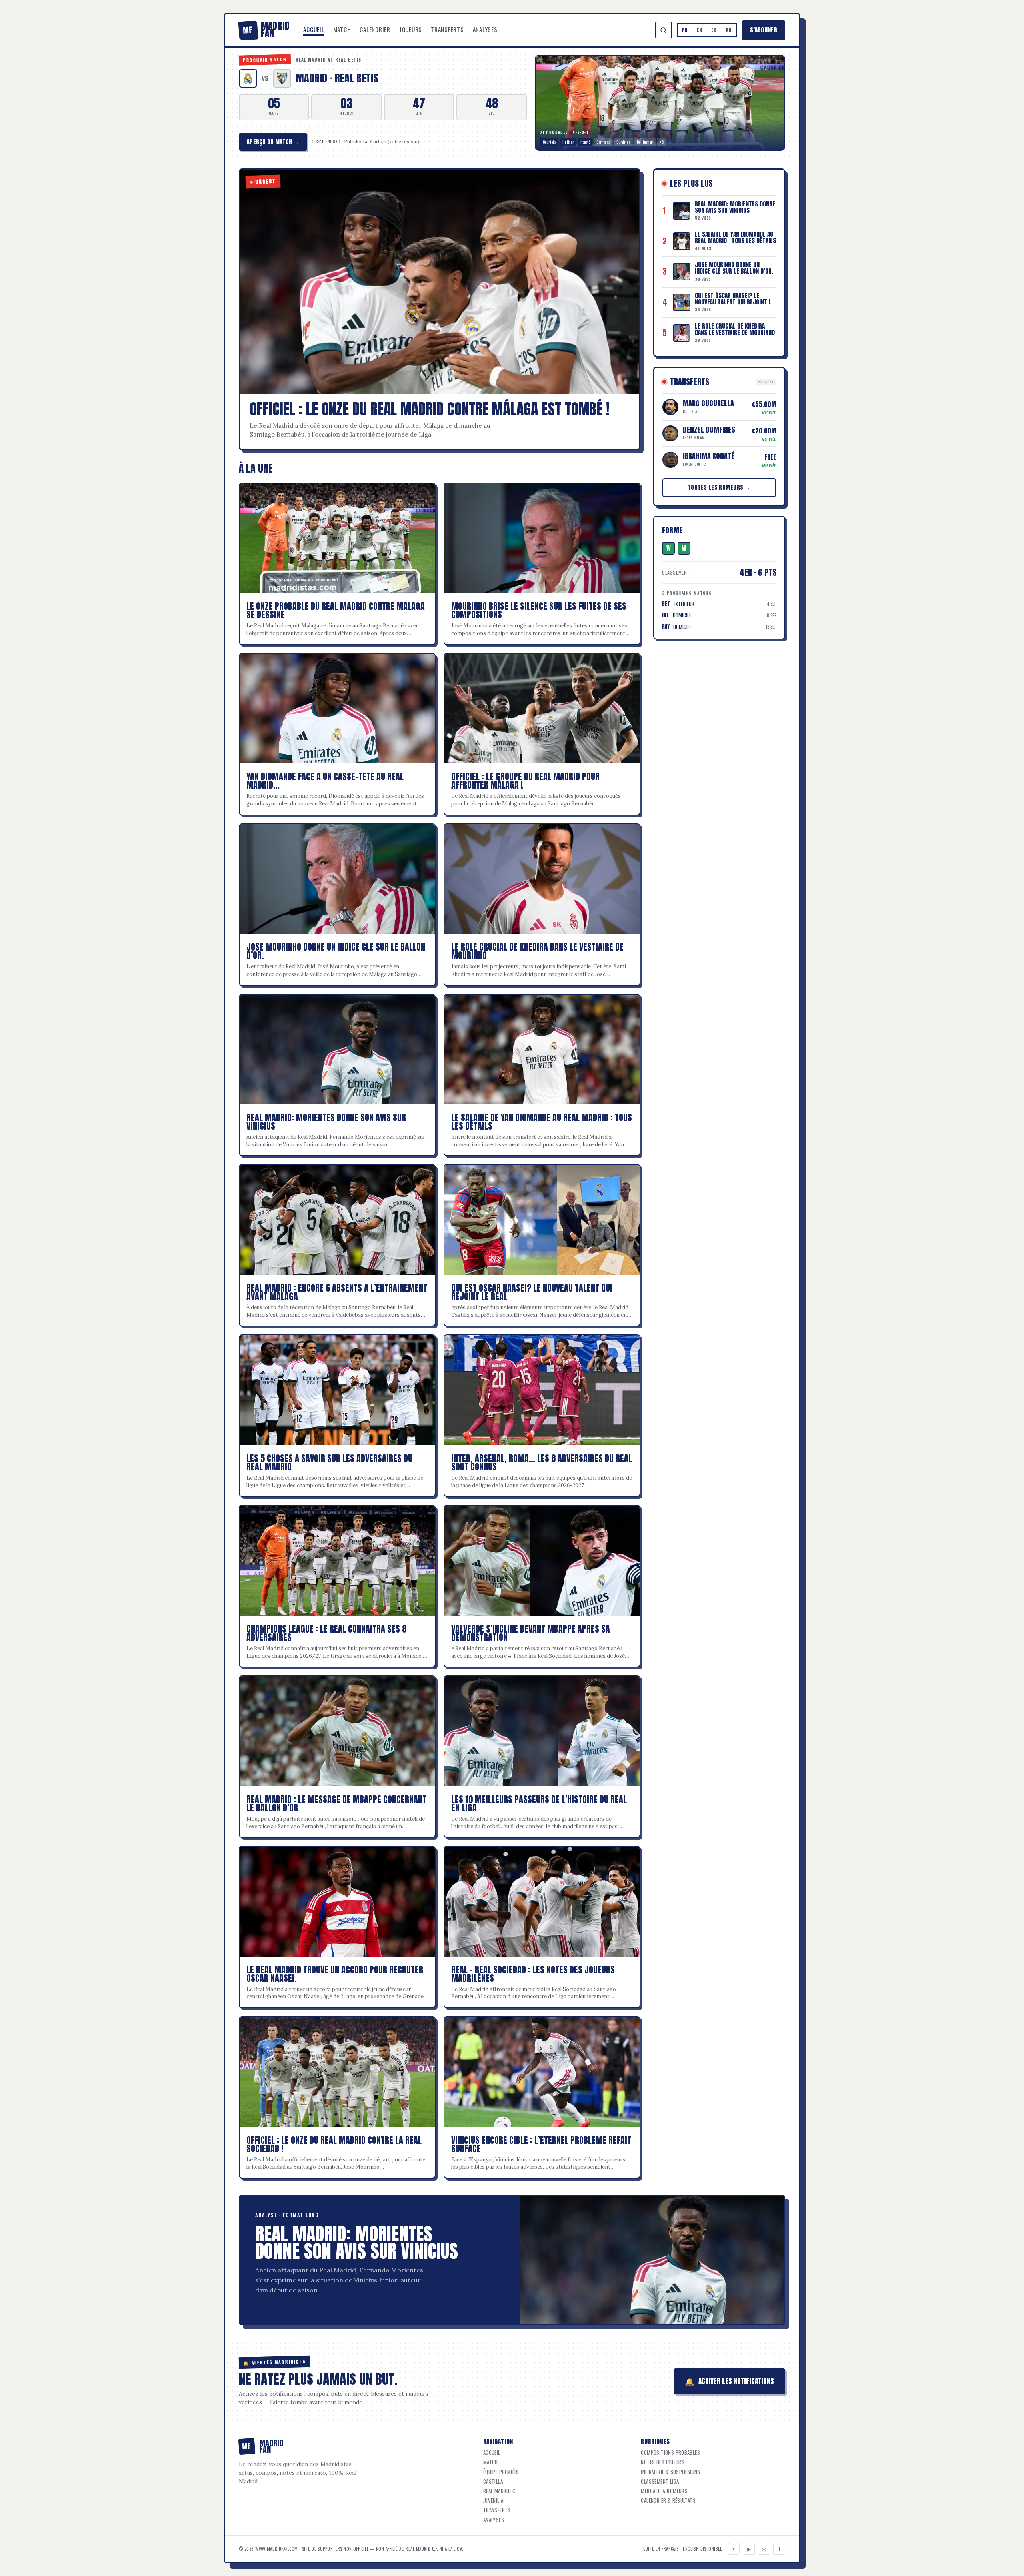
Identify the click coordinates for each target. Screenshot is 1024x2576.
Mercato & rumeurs (664, 2491)
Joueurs (411, 29)
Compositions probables (670, 2453)
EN (700, 30)
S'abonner (764, 30)
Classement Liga (660, 2481)
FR (685, 30)
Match (342, 29)
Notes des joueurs (663, 2462)
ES (714, 30)
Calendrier (375, 29)
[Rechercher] (664, 30)
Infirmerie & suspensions (670, 2472)
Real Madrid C (499, 2491)
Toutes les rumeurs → (719, 488)
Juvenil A (493, 2501)
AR (729, 30)
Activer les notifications (729, 2381)
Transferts (447, 29)
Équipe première (501, 2472)
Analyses (485, 29)
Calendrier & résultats (668, 2501)
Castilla (493, 2481)
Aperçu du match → (273, 142)
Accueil (314, 29)
